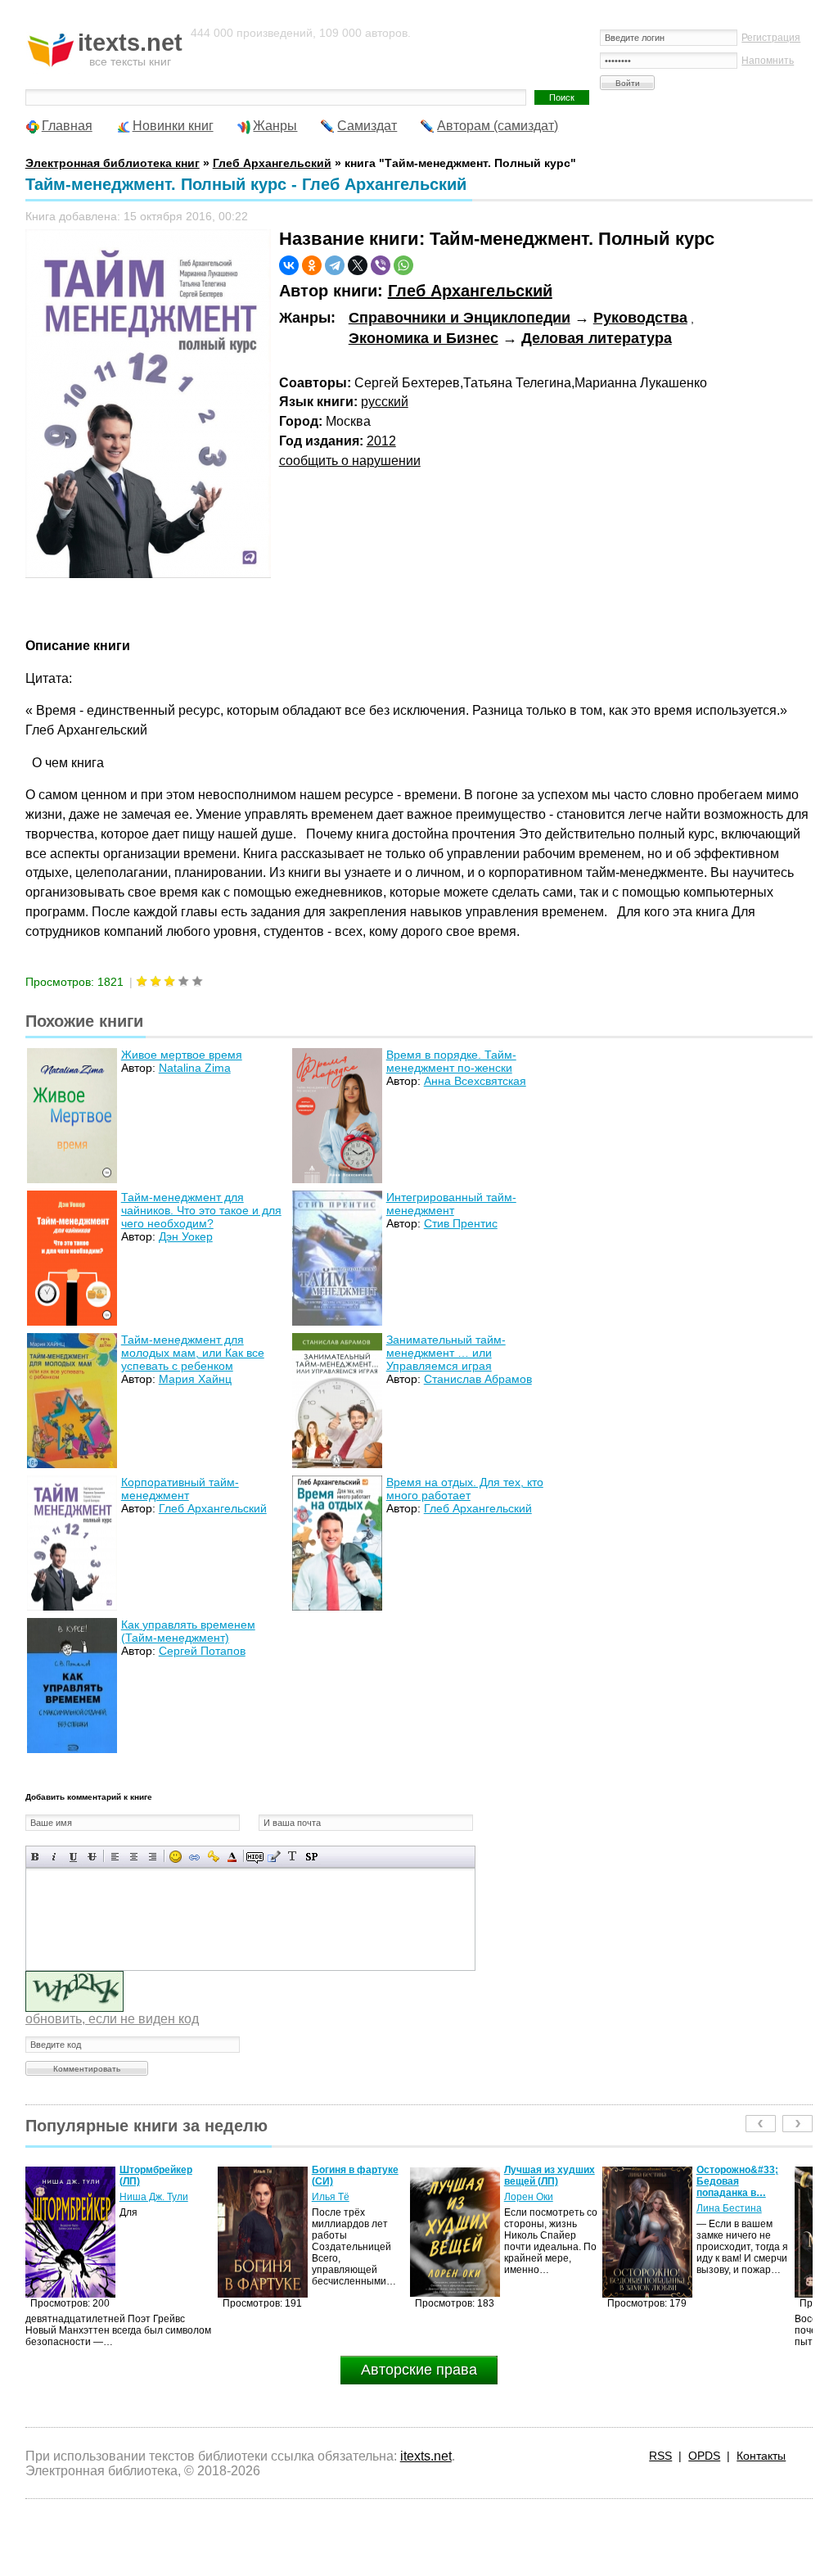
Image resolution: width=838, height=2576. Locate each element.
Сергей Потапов (202, 1651)
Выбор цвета (232, 1857)
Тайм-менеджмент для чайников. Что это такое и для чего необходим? (201, 1210)
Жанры (275, 126)
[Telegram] (335, 265)
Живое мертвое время (182, 1055)
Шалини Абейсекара (724, 2203)
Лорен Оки (336, 2197)
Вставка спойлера (311, 1857)
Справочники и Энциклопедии (460, 318)
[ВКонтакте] (289, 265)
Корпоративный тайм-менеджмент (180, 1489)
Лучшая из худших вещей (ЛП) (357, 2176)
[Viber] (381, 265)
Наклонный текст (54, 1857)
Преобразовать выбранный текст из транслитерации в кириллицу (293, 1857)
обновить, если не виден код (112, 2019)
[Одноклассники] (312, 265)
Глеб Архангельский (470, 291)
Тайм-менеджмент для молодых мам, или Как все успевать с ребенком (193, 1353)
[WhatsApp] (403, 265)
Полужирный (36, 1857)
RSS (660, 2456)
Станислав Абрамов (478, 1379)
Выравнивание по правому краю (153, 1857)
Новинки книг (173, 126)
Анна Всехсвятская (475, 1081)
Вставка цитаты (274, 1857)
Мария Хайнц (195, 1379)
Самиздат (367, 126)
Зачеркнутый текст (92, 1857)
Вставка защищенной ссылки (213, 1857)
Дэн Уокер (186, 1236)
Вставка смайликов (176, 1857)
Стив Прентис (461, 1223)
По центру (134, 1857)
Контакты (761, 2456)
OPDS (704, 2456)
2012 (381, 441)
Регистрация (771, 38)
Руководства (640, 318)
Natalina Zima (195, 1068)
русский (385, 402)
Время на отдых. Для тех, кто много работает (465, 1489)
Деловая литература (597, 338)
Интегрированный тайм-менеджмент (451, 1204)
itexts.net (426, 2456)
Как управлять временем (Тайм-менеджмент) (188, 1631)
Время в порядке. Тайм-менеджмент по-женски (451, 1061)
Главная (67, 126)
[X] (358, 265)
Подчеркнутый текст (73, 1857)
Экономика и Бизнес (424, 338)
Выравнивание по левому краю (115, 1857)
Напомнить (768, 61)
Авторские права (419, 2370)
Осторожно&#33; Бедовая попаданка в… (545, 2181)
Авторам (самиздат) (498, 126)
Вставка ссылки (194, 1857)
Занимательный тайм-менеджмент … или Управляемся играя (446, 1353)
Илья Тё (138, 2197)
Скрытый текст (255, 1857)
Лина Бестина (537, 2208)
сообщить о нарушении (350, 461)
